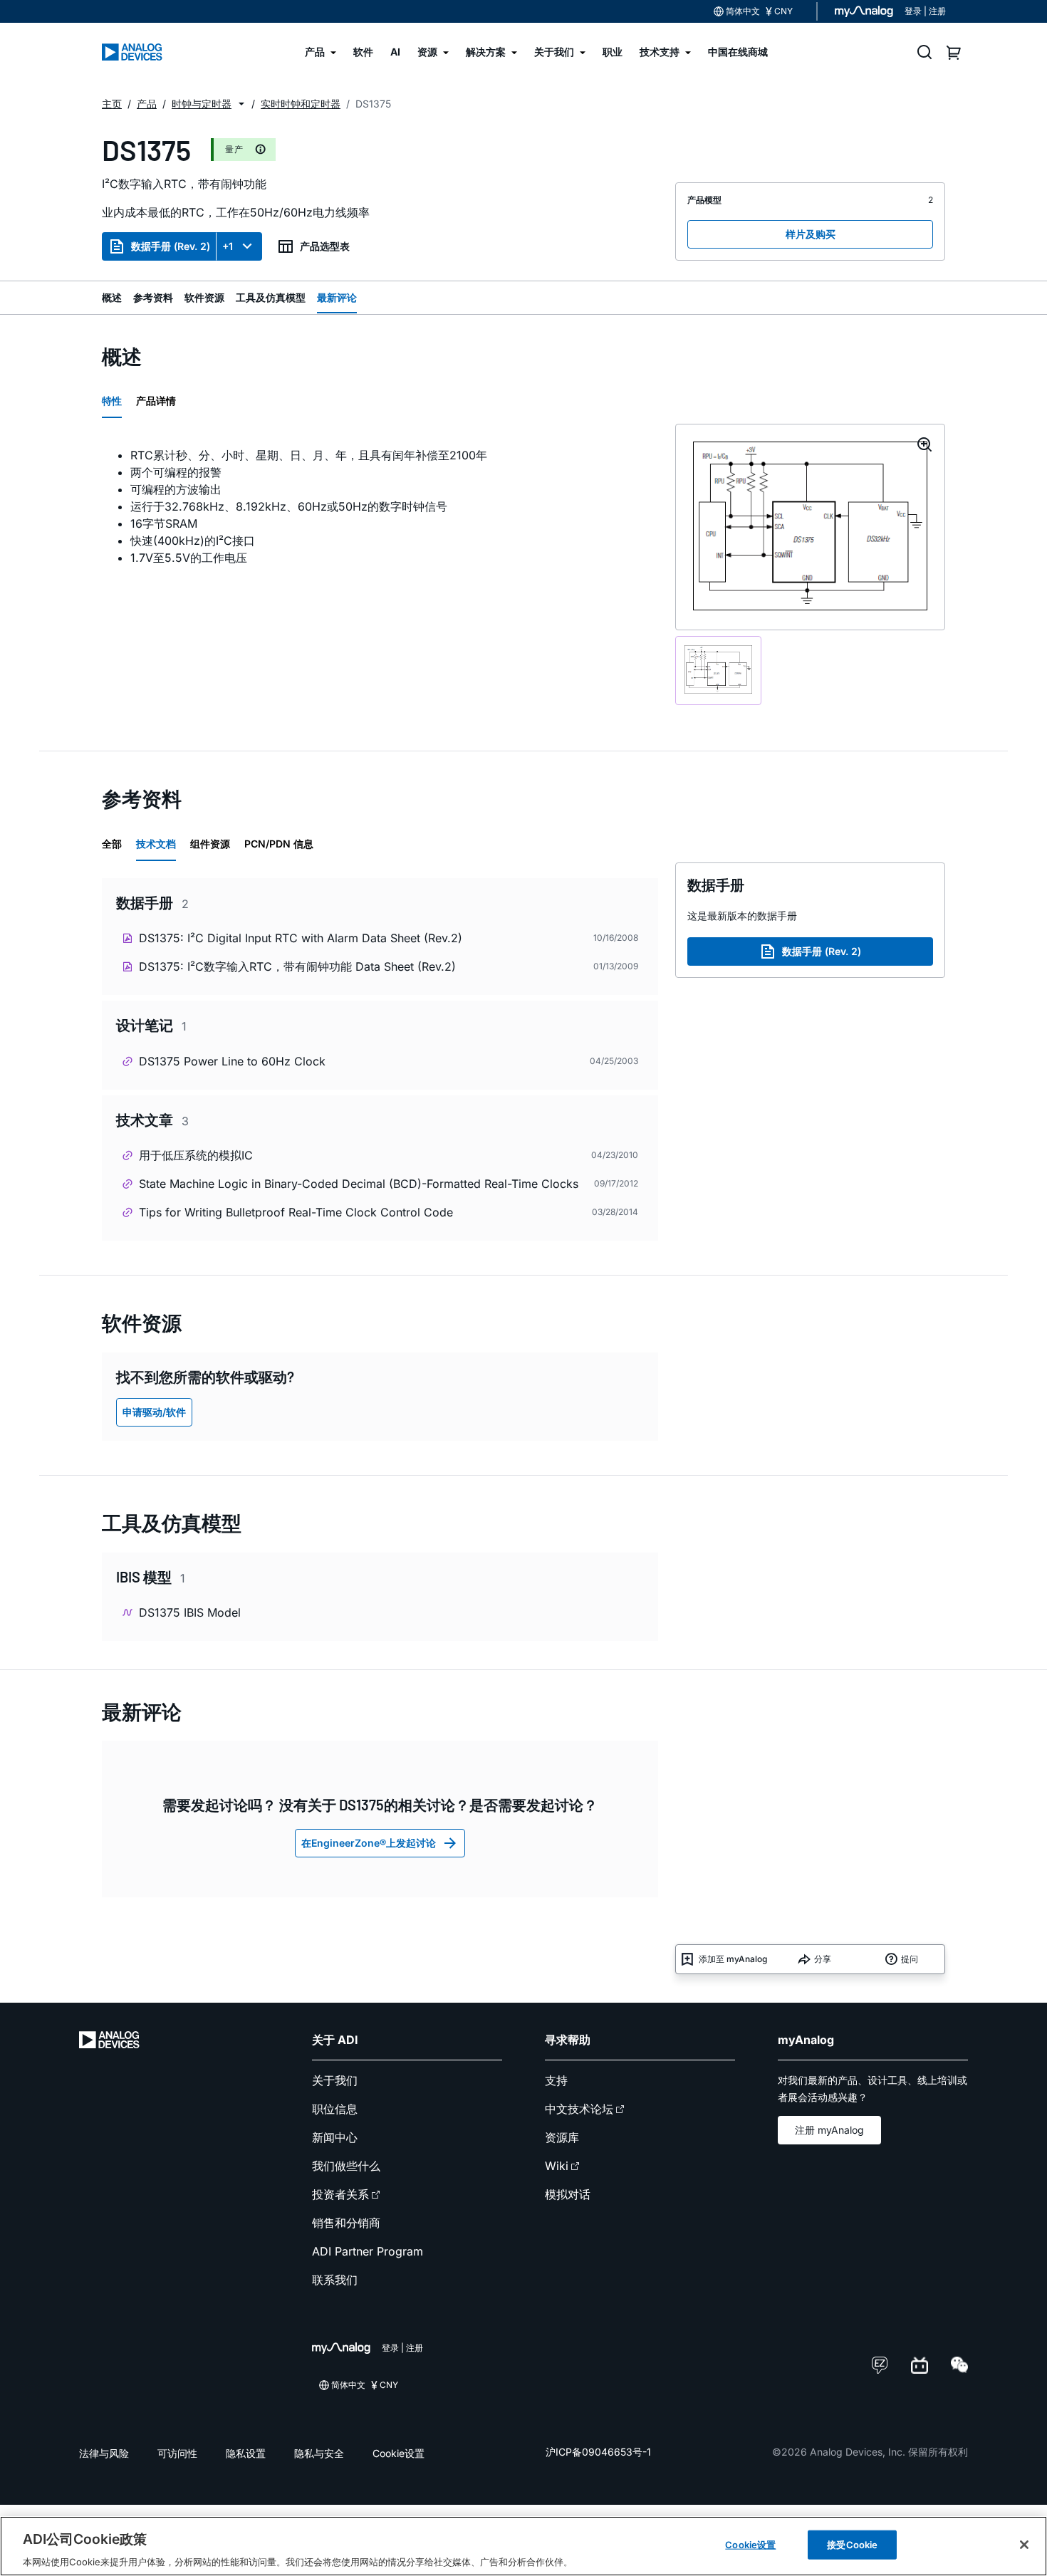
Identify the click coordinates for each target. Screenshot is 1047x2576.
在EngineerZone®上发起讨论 (369, 1843)
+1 (228, 246)
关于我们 (335, 2080)
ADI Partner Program (368, 2251)
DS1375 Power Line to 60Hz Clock (232, 1061)
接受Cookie (852, 2544)
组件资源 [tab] (210, 844)
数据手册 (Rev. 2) (171, 246)
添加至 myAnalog (733, 1959)
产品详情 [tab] (156, 401)
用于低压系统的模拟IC (196, 1155)
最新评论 (337, 297)
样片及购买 (811, 234)
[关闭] (1024, 2545)
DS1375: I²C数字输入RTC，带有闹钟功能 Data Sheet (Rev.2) (297, 966)
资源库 (562, 2137)
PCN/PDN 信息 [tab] (279, 844)
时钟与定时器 (202, 104)
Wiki (557, 2166)
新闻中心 (335, 2137)
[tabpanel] (380, 506)
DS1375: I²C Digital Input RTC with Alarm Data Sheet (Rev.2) (301, 938)
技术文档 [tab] (156, 844)
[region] (523, 2546)
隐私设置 (246, 2453)
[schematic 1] (718, 671)
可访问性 (177, 2453)
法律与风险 (104, 2453)
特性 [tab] (112, 401)
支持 (556, 2080)
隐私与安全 (319, 2453)
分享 (823, 1959)
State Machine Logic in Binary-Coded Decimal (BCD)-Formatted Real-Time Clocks (359, 1184)
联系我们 (335, 2280)
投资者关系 (340, 2194)
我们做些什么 (346, 2166)
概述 (112, 297)
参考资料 (153, 297)
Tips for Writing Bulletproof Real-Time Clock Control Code (296, 1212)
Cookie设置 (399, 2453)
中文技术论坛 (579, 2109)
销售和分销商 (346, 2223)
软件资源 (204, 297)
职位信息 (335, 2109)
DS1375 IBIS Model (190, 1612)
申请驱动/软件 (154, 1412)
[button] (241, 104)
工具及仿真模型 (271, 297)
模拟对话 (568, 2194)
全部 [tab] (112, 844)
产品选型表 (325, 246)
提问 (910, 1959)
